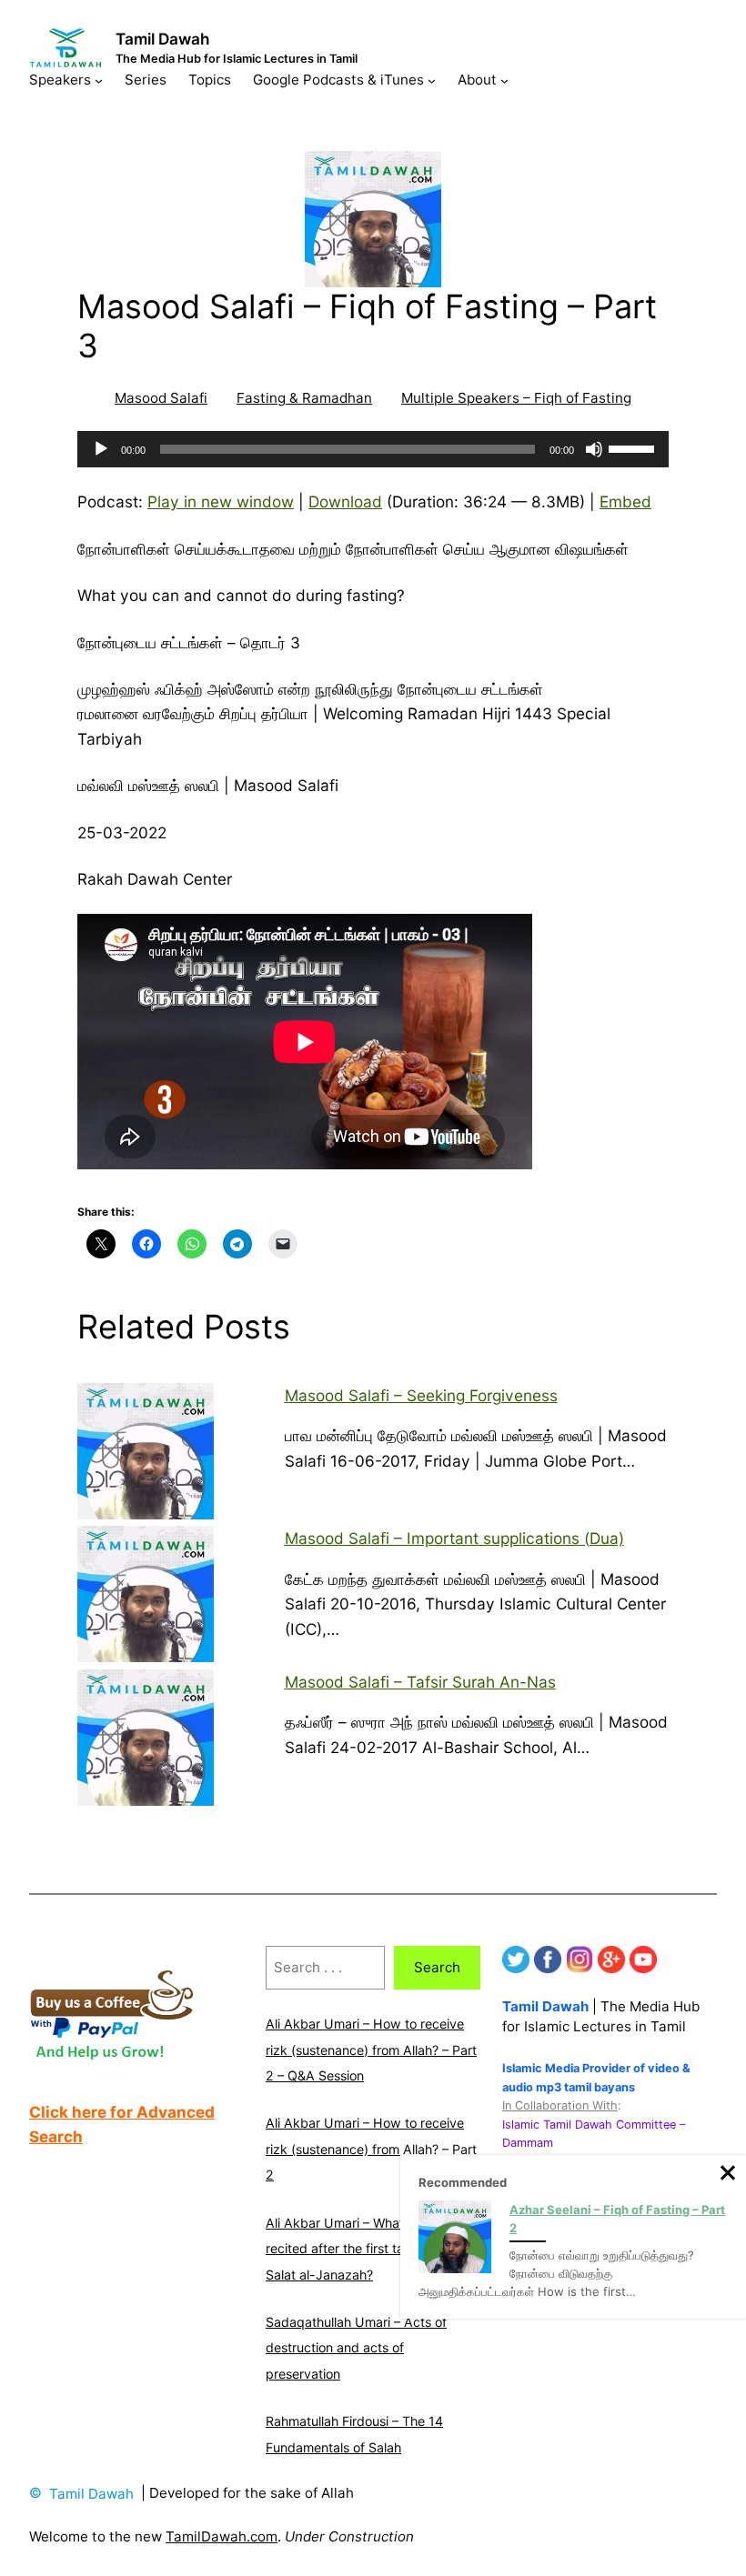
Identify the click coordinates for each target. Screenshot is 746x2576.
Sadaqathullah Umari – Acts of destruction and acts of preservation (356, 2348)
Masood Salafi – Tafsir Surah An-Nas (420, 1682)
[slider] (634, 447)
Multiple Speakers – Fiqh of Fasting (516, 398)
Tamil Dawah (163, 39)
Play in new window (221, 501)
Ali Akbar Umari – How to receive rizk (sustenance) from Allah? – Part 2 (371, 2149)
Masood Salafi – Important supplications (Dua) (454, 1538)
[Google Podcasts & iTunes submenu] (432, 80)
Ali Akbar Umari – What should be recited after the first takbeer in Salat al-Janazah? (366, 2249)
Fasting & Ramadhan (304, 398)
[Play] (101, 449)
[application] (373, 449)
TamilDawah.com (222, 2536)
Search (437, 1967)
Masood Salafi (161, 398)
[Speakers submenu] (99, 80)
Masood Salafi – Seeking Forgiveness (421, 1395)
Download (345, 501)
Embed (625, 501)
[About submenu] (504, 80)
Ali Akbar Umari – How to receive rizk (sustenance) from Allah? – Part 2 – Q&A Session (371, 2050)
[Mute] (594, 449)
